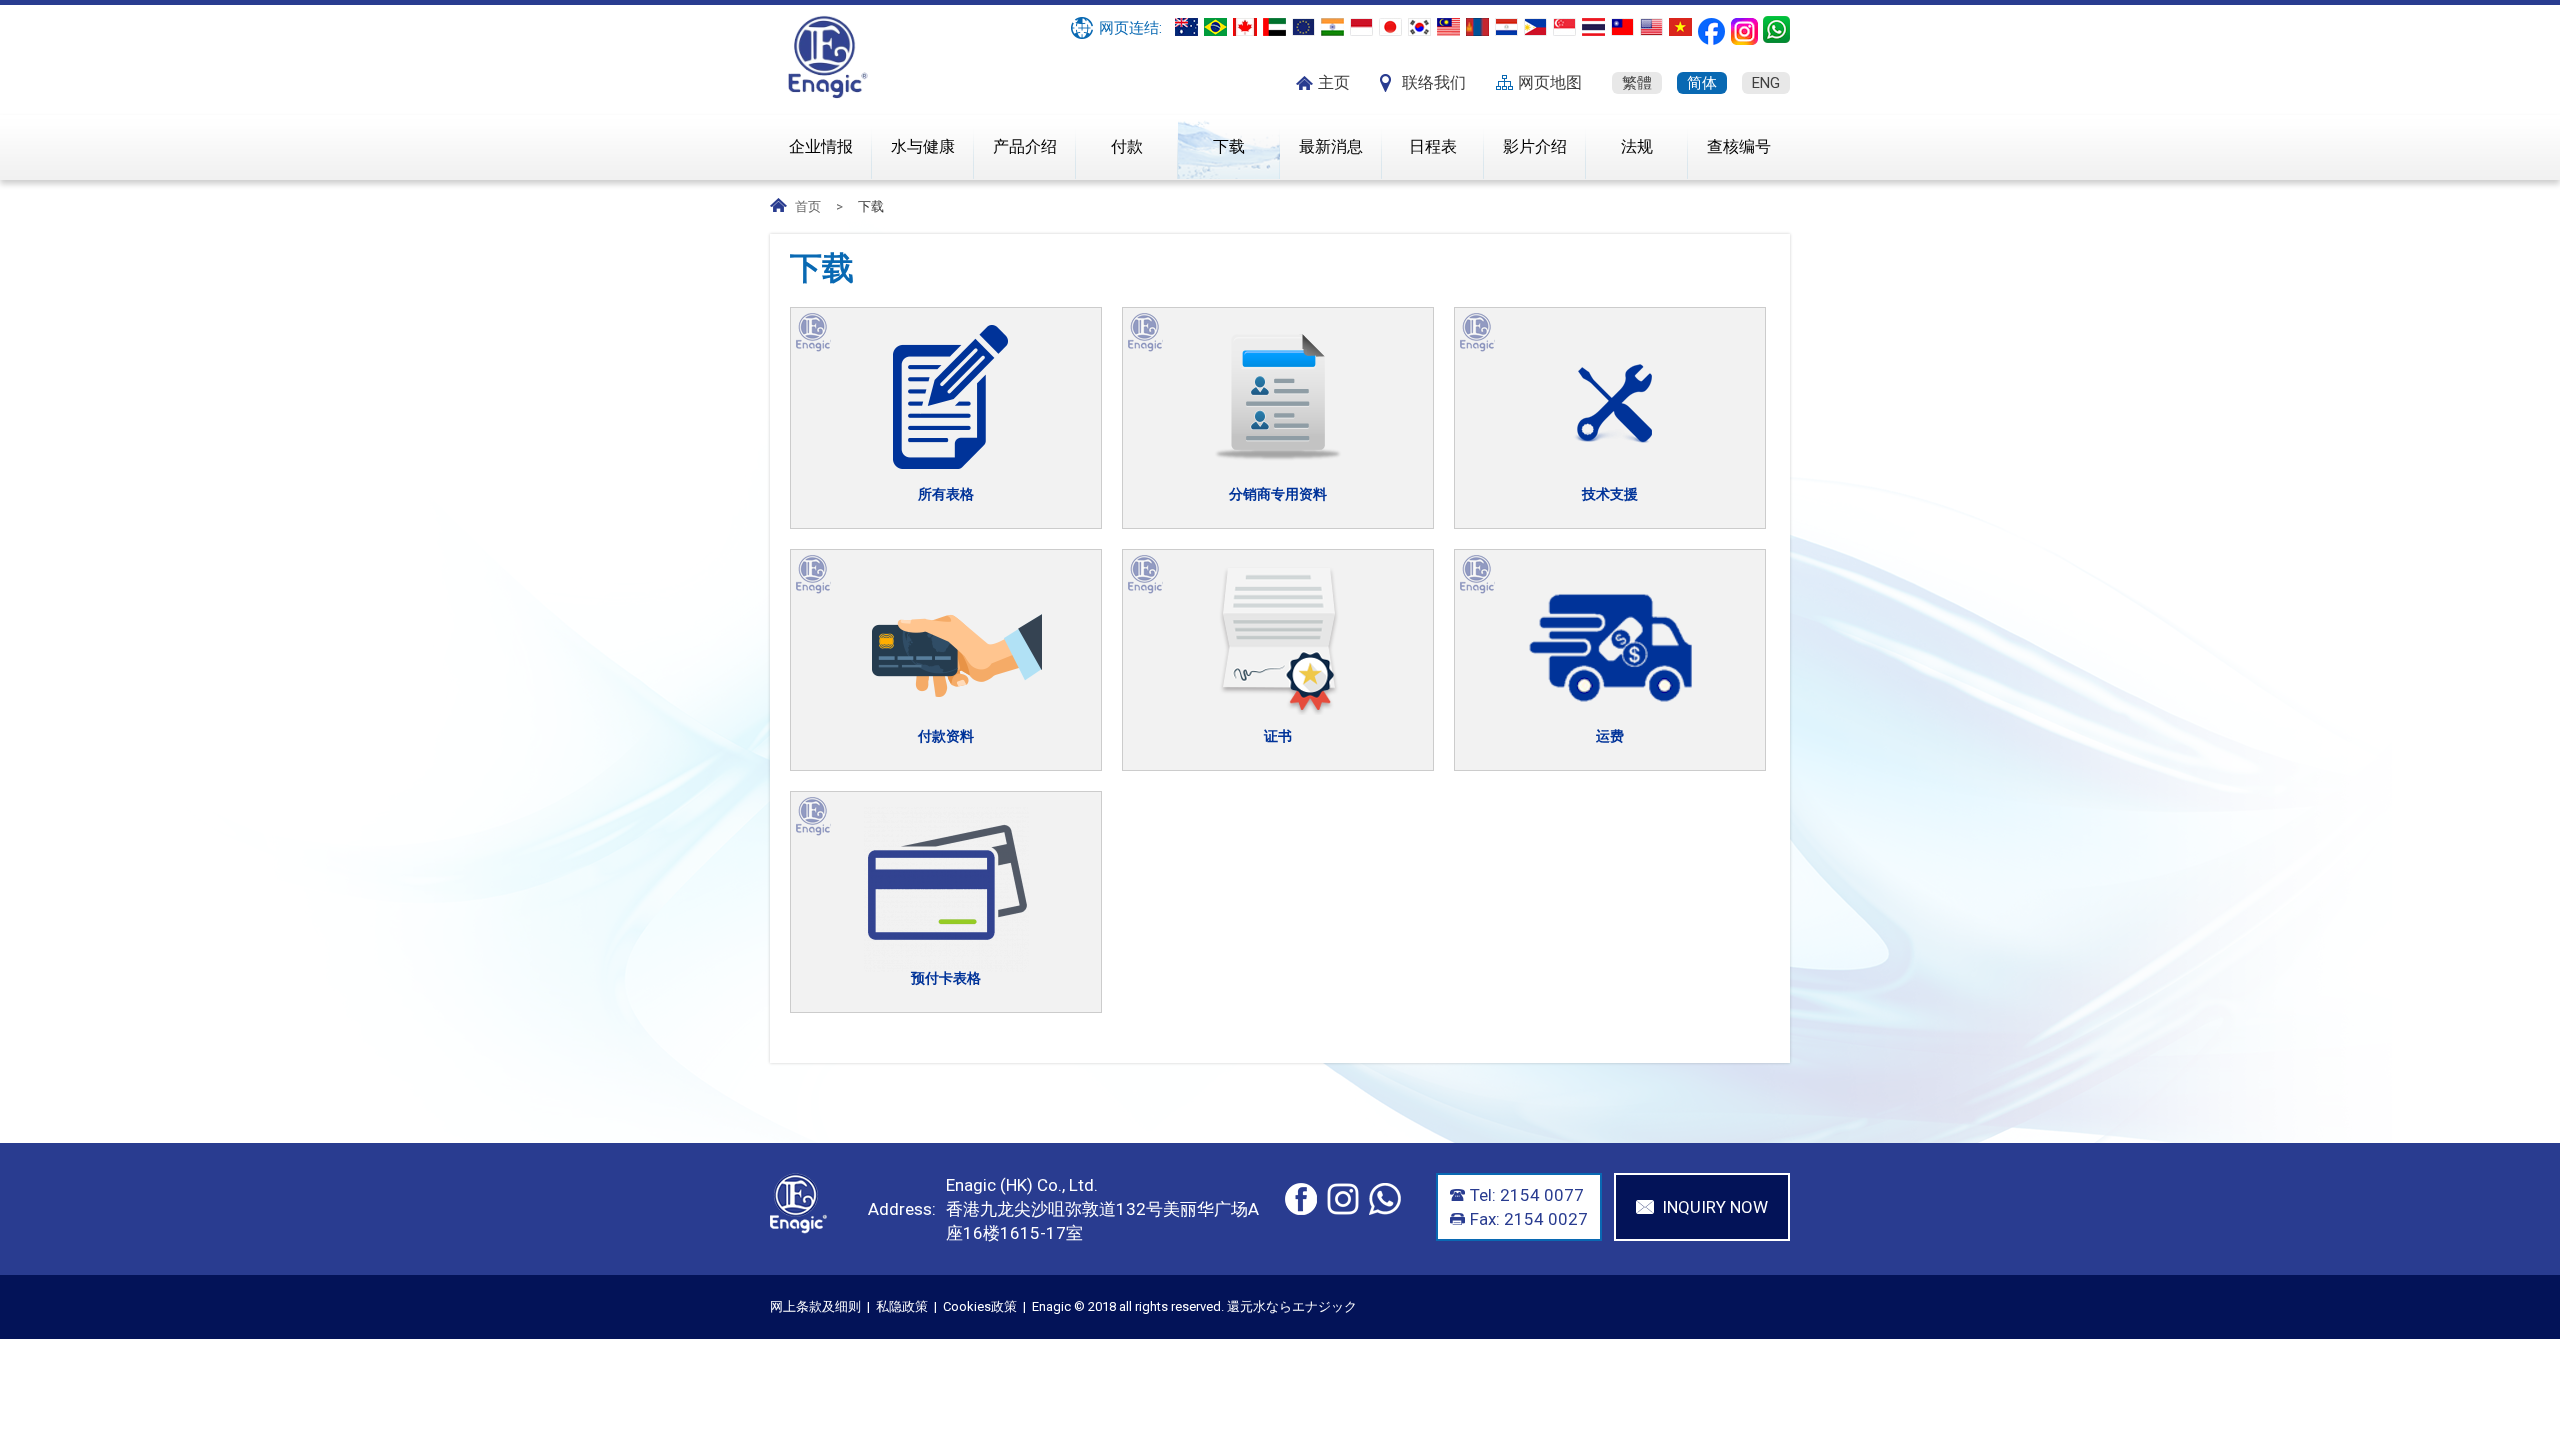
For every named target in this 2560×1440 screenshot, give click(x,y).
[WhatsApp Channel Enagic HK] (1776, 29)
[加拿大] (1245, 27)
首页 (808, 206)
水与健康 (923, 146)
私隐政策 (902, 1306)
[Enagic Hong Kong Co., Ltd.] (828, 94)
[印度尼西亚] (1361, 27)
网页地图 (1550, 82)
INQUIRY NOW (1715, 1207)
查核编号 (1739, 146)
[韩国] (1419, 27)
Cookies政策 (980, 1306)
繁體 (1637, 83)
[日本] (1390, 27)
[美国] (1651, 27)
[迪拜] (1274, 27)
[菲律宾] (1535, 27)
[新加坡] (1564, 27)
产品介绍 (1025, 146)
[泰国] (1593, 27)
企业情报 (821, 146)
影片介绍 (1535, 146)
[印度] (1332, 27)
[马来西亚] (1448, 27)
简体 (1702, 83)
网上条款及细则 (815, 1306)
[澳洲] (1186, 27)
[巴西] (1215, 27)
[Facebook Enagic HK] (1711, 31)
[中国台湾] (1622, 27)
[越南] (1680, 27)
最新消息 (1331, 146)
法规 (1637, 146)
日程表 (1433, 146)
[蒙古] (1477, 27)
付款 (1127, 146)
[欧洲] (1303, 27)
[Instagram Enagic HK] (1744, 31)
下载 (1229, 146)
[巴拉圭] (1506, 27)
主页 (1334, 82)
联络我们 (1434, 82)
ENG (1766, 83)
